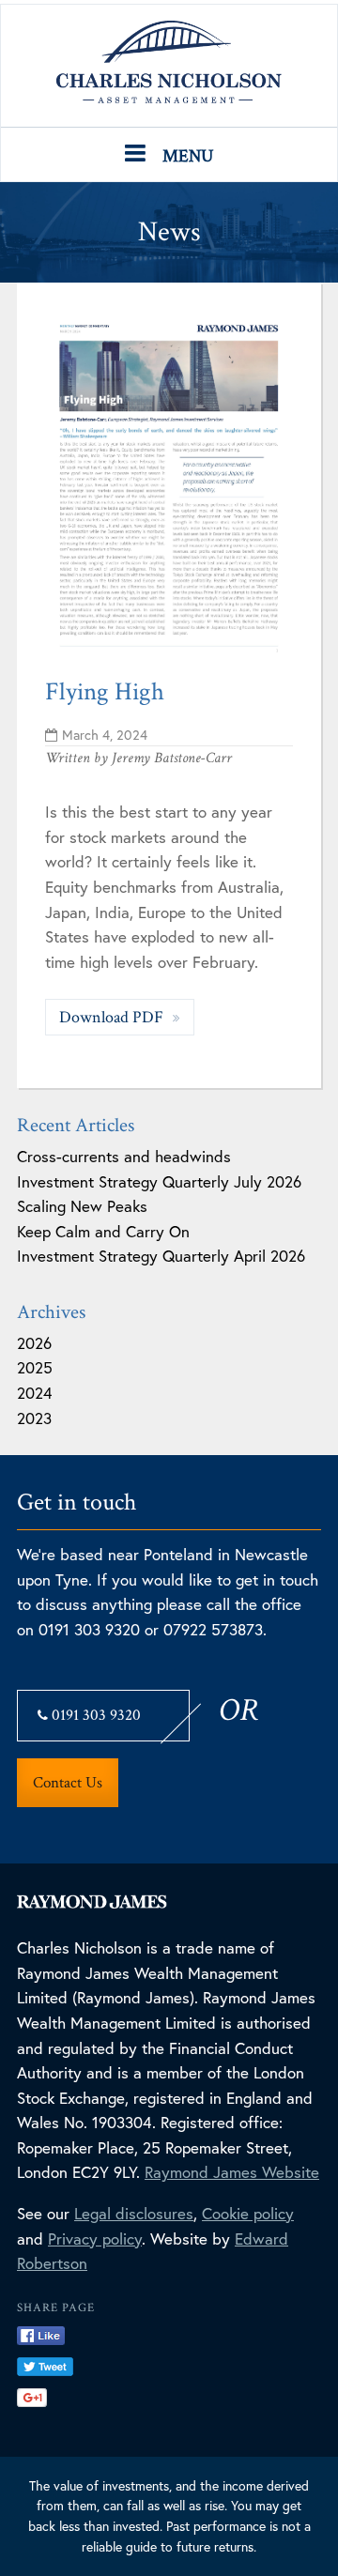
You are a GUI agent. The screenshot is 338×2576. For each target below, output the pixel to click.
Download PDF (113, 1017)
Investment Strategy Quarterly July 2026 (159, 1181)
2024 (35, 1393)
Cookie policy (248, 2213)
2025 (35, 1367)
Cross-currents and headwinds (124, 1156)
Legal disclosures (134, 2213)
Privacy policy (95, 2239)
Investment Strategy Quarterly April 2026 (161, 1256)
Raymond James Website (232, 2172)
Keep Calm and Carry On (103, 1231)
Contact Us (68, 1783)
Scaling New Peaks (82, 1206)
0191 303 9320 (94, 1715)
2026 (34, 1343)
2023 (34, 1418)
